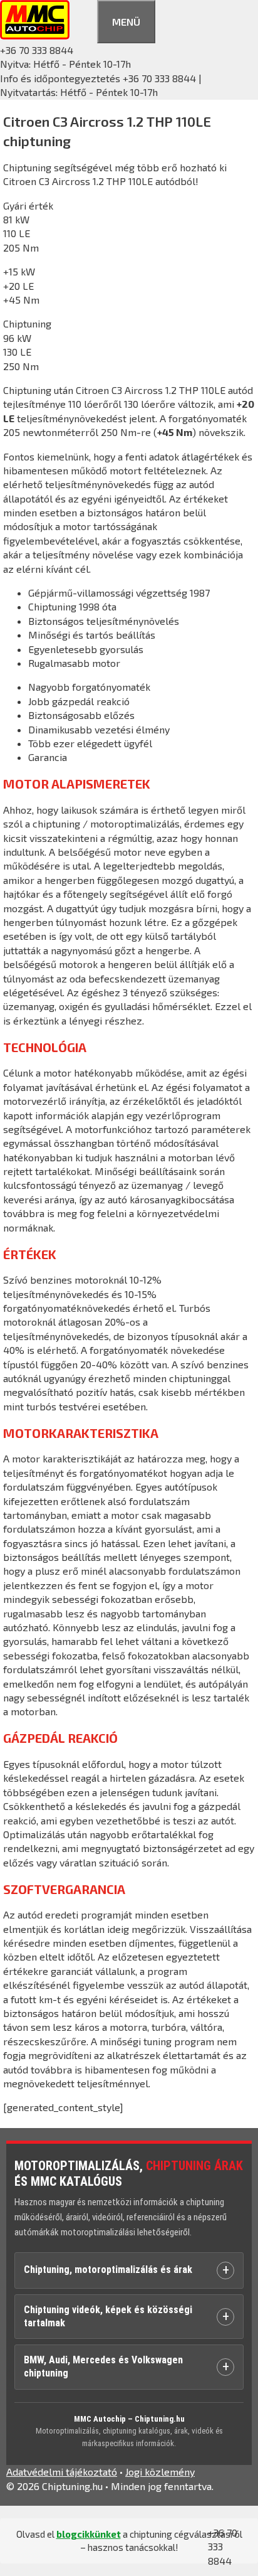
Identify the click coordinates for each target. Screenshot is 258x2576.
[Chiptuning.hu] (35, 35)
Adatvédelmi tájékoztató (62, 2472)
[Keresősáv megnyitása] (83, 20)
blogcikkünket (89, 2534)
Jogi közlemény (160, 2472)
